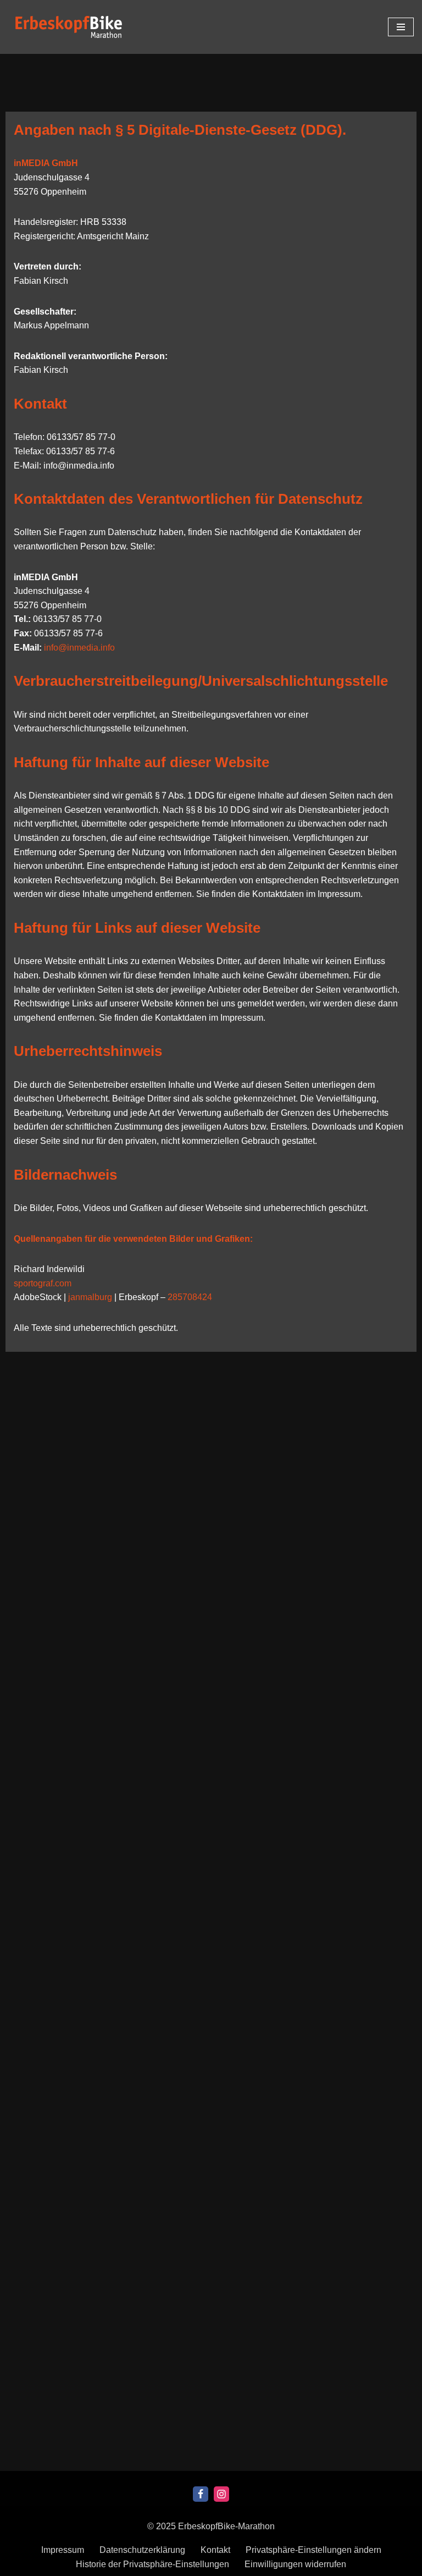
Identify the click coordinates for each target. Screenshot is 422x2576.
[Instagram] (221, 2494)
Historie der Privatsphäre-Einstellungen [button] (152, 2564)
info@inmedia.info (79, 648)
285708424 (190, 1297)
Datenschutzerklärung (142, 2550)
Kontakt (215, 2550)
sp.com (43, 1283)
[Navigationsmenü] (401, 27)
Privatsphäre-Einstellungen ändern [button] (313, 2550)
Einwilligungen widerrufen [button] (295, 2564)
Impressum (63, 2550)
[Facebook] (201, 2494)
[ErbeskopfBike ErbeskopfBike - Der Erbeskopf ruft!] (69, 27)
